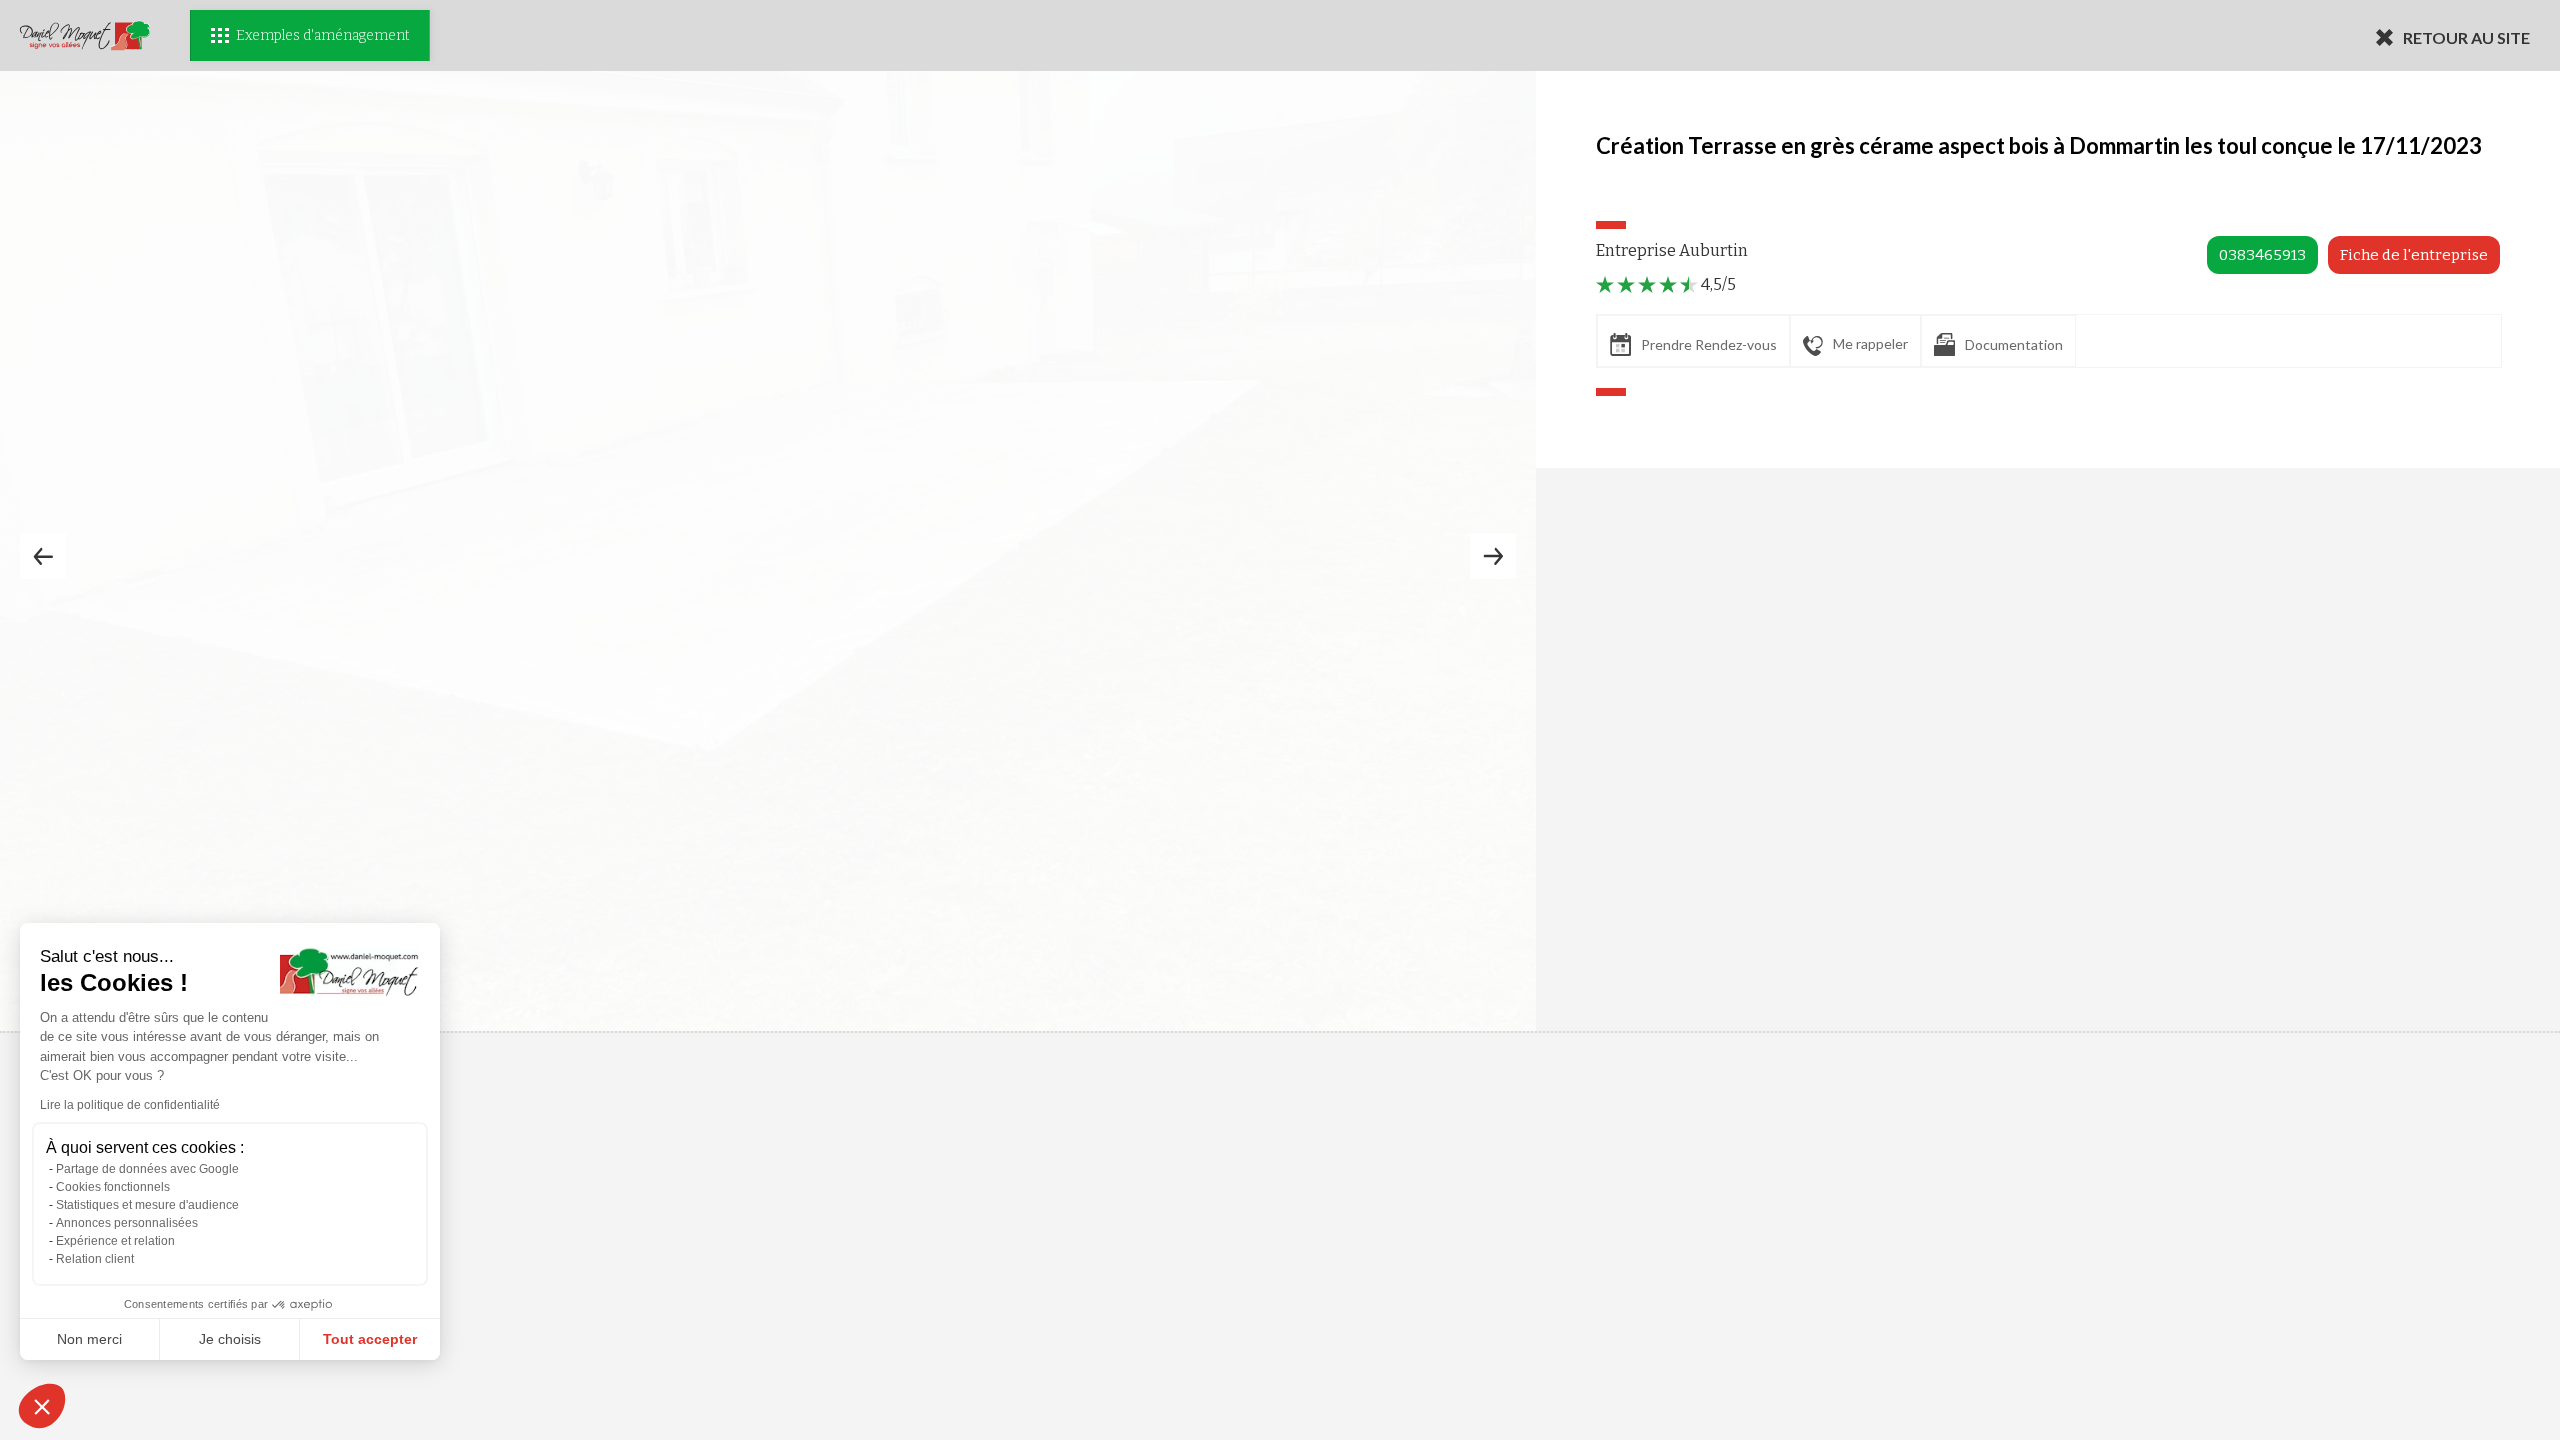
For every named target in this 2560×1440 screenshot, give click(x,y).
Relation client (95, 1259)
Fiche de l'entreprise (2414, 255)
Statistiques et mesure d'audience (147, 1205)
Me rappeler (1870, 343)
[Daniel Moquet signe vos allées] (85, 35)
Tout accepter (370, 1339)
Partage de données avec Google (147, 1169)
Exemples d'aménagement (322, 35)
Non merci (89, 1339)
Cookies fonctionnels (113, 1187)
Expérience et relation (115, 1241)
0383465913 (2262, 255)
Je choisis (230, 1339)
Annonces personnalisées (127, 1223)
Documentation (2014, 344)
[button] (42, 1406)
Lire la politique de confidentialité (130, 1105)
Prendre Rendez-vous (1709, 344)
